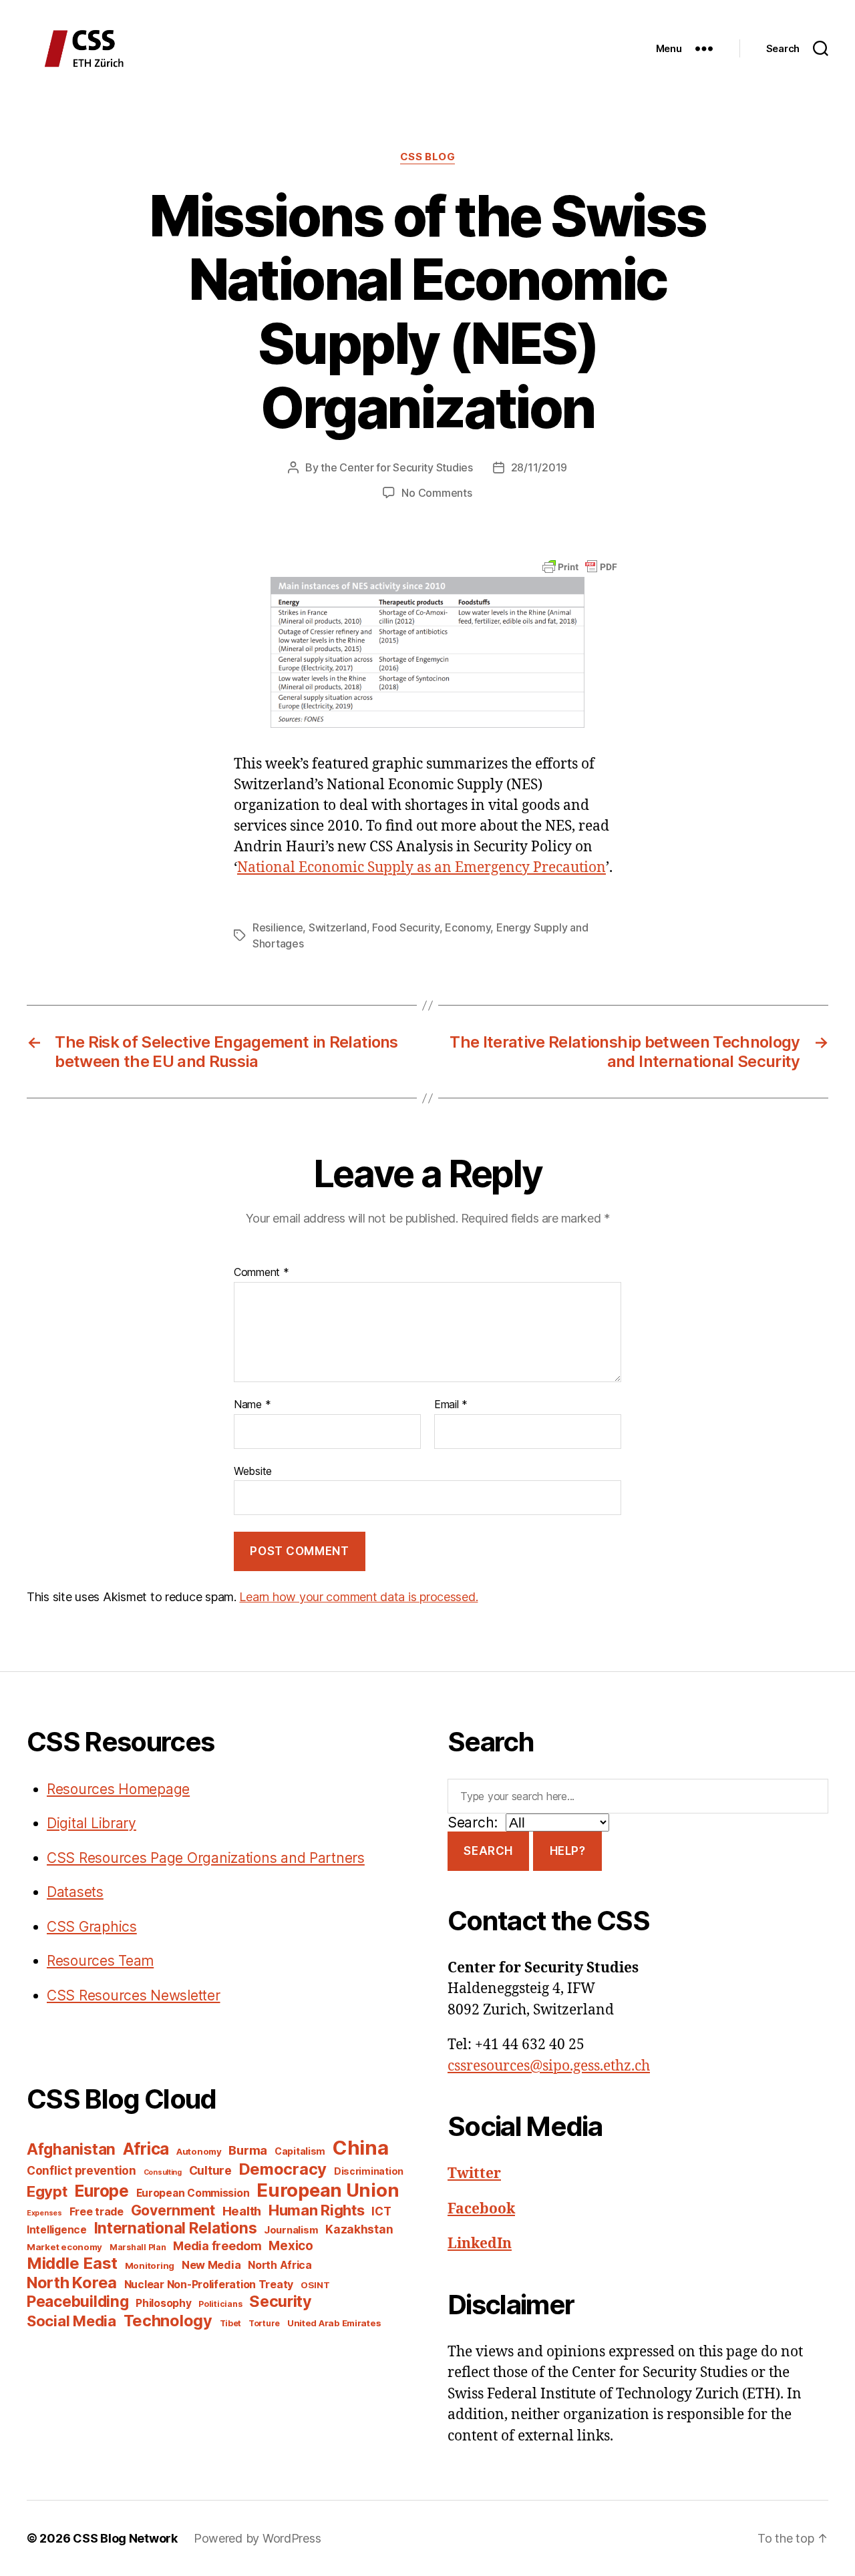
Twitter (474, 2174)
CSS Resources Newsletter (134, 1995)
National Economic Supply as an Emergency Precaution (421, 868)
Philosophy (163, 2303)
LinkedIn (480, 2244)
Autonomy (199, 2151)
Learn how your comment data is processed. (358, 1597)
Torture (264, 2323)
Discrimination (369, 2171)
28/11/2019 (539, 467)
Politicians (220, 2304)
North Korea (72, 2283)
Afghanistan (71, 2149)
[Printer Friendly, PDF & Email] (580, 566)
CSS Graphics (92, 1927)
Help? (568, 1851)
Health (242, 2211)
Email (451, 1405)
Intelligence (57, 2230)
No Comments (437, 493)
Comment (262, 1273)
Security (281, 2302)
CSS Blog (427, 157)
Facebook (481, 2209)
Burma (248, 2150)
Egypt (47, 2191)
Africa (146, 2149)
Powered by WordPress (258, 2538)
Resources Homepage (118, 1789)
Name (252, 1405)
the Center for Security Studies (397, 467)
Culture (210, 2170)
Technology (168, 2321)
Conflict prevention (81, 2170)
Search (488, 1851)
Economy (468, 927)
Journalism (291, 2230)
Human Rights (317, 2210)
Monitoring (150, 2266)
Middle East (72, 2263)
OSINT (315, 2285)
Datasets (75, 1892)
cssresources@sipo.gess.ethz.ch (549, 2066)
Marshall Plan (138, 2247)
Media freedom (217, 2246)
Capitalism (300, 2151)
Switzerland (338, 927)
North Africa (280, 2265)
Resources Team (100, 1961)
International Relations (176, 2228)
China (361, 2148)
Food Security (406, 927)
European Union (328, 2190)
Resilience (278, 927)
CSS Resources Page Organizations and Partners (206, 1858)
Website (253, 1471)
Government (173, 2210)
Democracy (283, 2169)
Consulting (163, 2172)
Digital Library (92, 1823)
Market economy (64, 2247)
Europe (101, 2191)
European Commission (193, 2193)
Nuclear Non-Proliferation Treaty (209, 2285)
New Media (211, 2265)
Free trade (97, 2212)
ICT (381, 2211)
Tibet (231, 2323)
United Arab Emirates (334, 2323)
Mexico (291, 2246)
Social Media (71, 2321)
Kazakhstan (359, 2229)
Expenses (44, 2213)
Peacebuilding (78, 2301)
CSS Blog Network (125, 2538)
